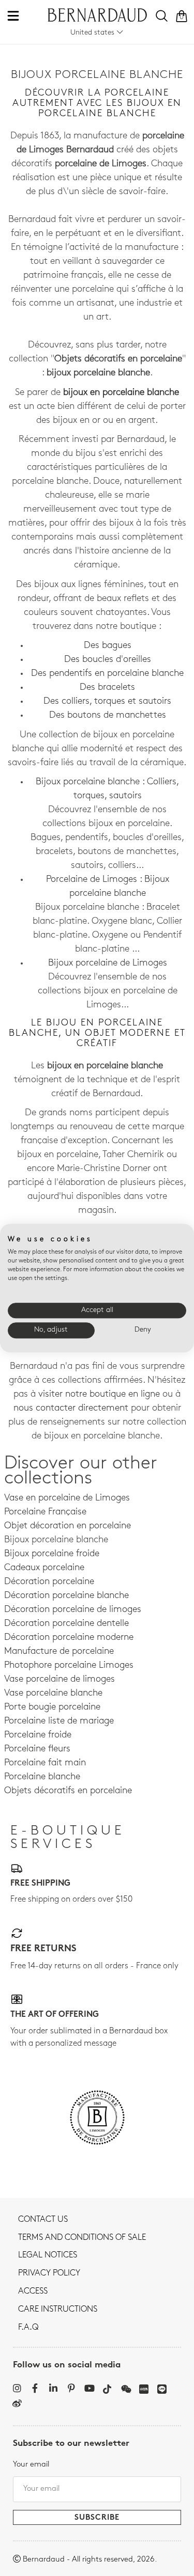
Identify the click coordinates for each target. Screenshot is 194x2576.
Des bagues (108, 646)
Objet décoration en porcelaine (68, 1526)
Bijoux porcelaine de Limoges (108, 963)
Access (33, 2291)
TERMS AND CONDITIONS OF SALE (82, 2238)
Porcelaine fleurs (37, 1749)
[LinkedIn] (53, 2388)
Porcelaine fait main (45, 1763)
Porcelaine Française (45, 1512)
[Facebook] (35, 2388)
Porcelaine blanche (42, 1777)
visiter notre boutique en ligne (99, 1395)
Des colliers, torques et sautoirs (107, 702)
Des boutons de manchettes (108, 716)
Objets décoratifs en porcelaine (68, 1791)
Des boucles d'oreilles (108, 660)
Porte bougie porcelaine (52, 1708)
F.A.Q (28, 2328)
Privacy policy (49, 2273)
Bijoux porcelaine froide (52, 1554)
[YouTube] (89, 2388)
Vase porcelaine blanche (53, 1694)
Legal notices (48, 2255)
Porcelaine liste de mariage (59, 1721)
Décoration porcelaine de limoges (73, 1610)
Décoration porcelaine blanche (66, 1596)
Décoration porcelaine (49, 1582)
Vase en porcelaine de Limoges (67, 1498)
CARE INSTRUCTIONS (58, 2310)
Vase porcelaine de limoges (59, 1680)
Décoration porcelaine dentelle (66, 1624)
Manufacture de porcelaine (59, 1652)
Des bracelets (107, 688)
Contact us (43, 2220)
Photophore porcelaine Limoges (69, 1666)
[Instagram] (17, 2388)
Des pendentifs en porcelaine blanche (107, 674)
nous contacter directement (71, 1409)
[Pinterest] (71, 2388)
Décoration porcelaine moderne (69, 1638)
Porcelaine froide (38, 1735)
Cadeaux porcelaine (44, 1568)
